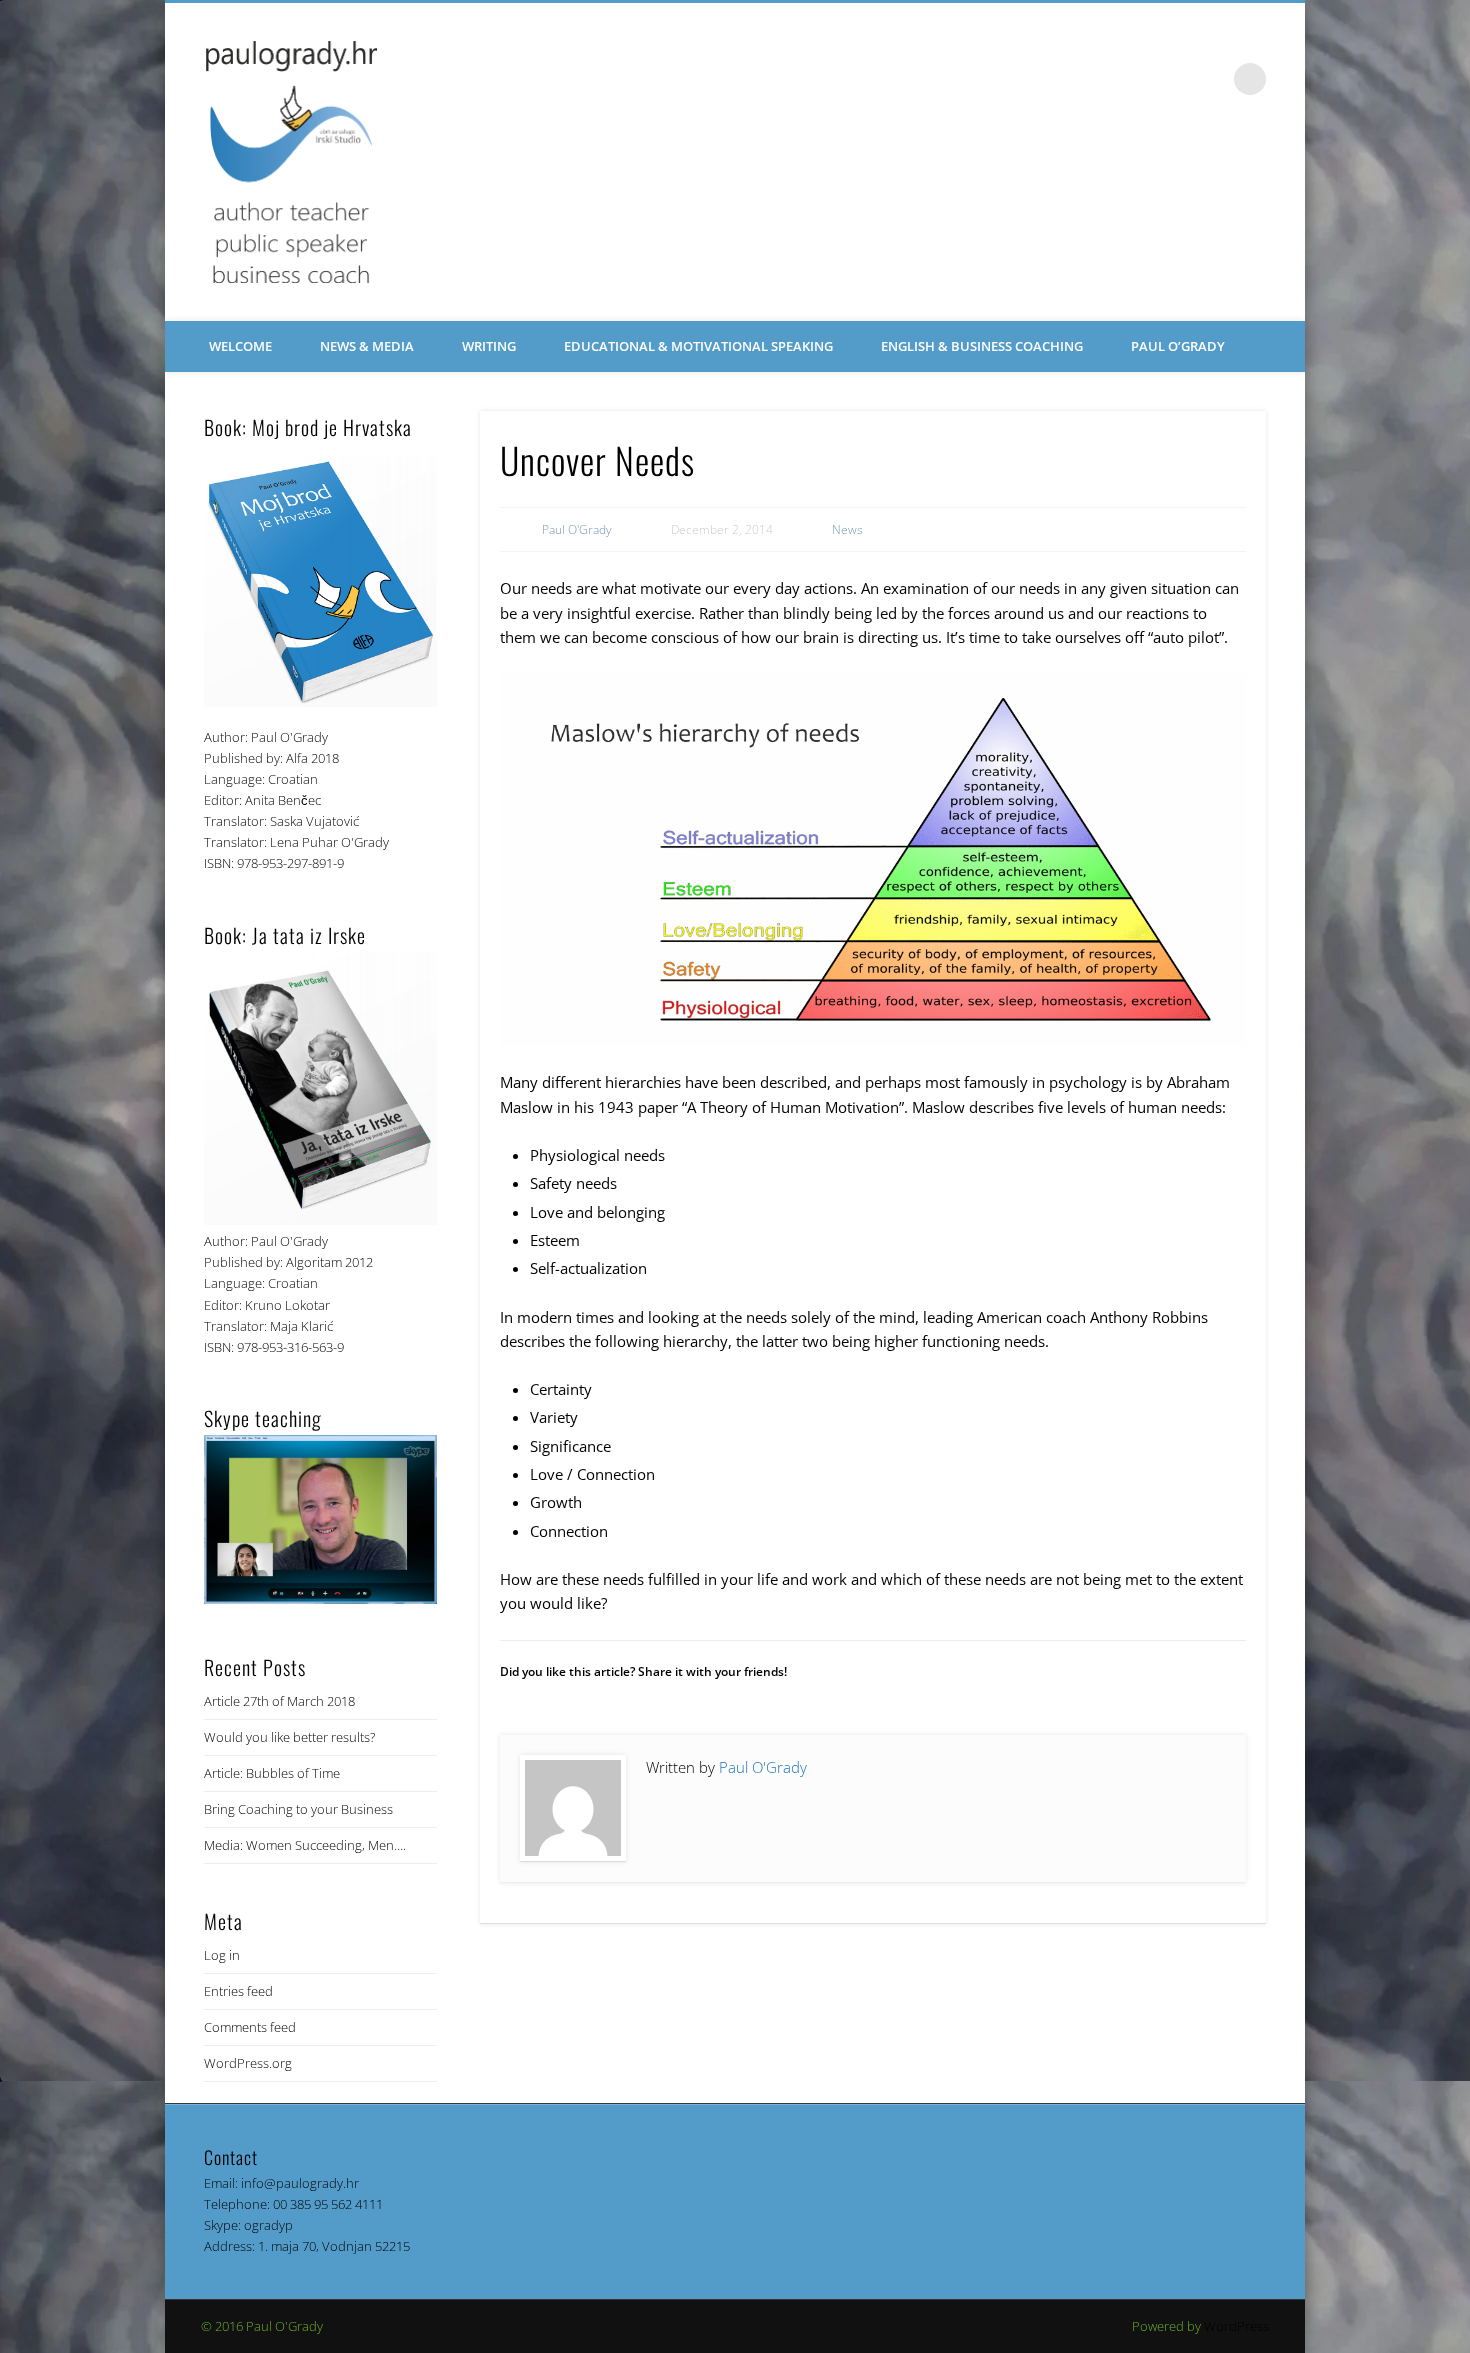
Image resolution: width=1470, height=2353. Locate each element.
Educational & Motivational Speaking (698, 346)
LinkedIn (1209, 79)
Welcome (240, 346)
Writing (489, 346)
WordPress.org (248, 2063)
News (847, 529)
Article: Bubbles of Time (272, 1773)
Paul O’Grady (1178, 346)
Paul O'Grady (577, 529)
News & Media (367, 346)
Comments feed (250, 2027)
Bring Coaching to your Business (298, 1809)
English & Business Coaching (982, 346)
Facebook (1168, 79)
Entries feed (238, 1991)
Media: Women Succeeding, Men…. (305, 1845)
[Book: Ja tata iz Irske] (321, 1220)
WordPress (1236, 2326)
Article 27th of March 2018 (279, 1701)
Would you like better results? (289, 1737)
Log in (222, 1955)
